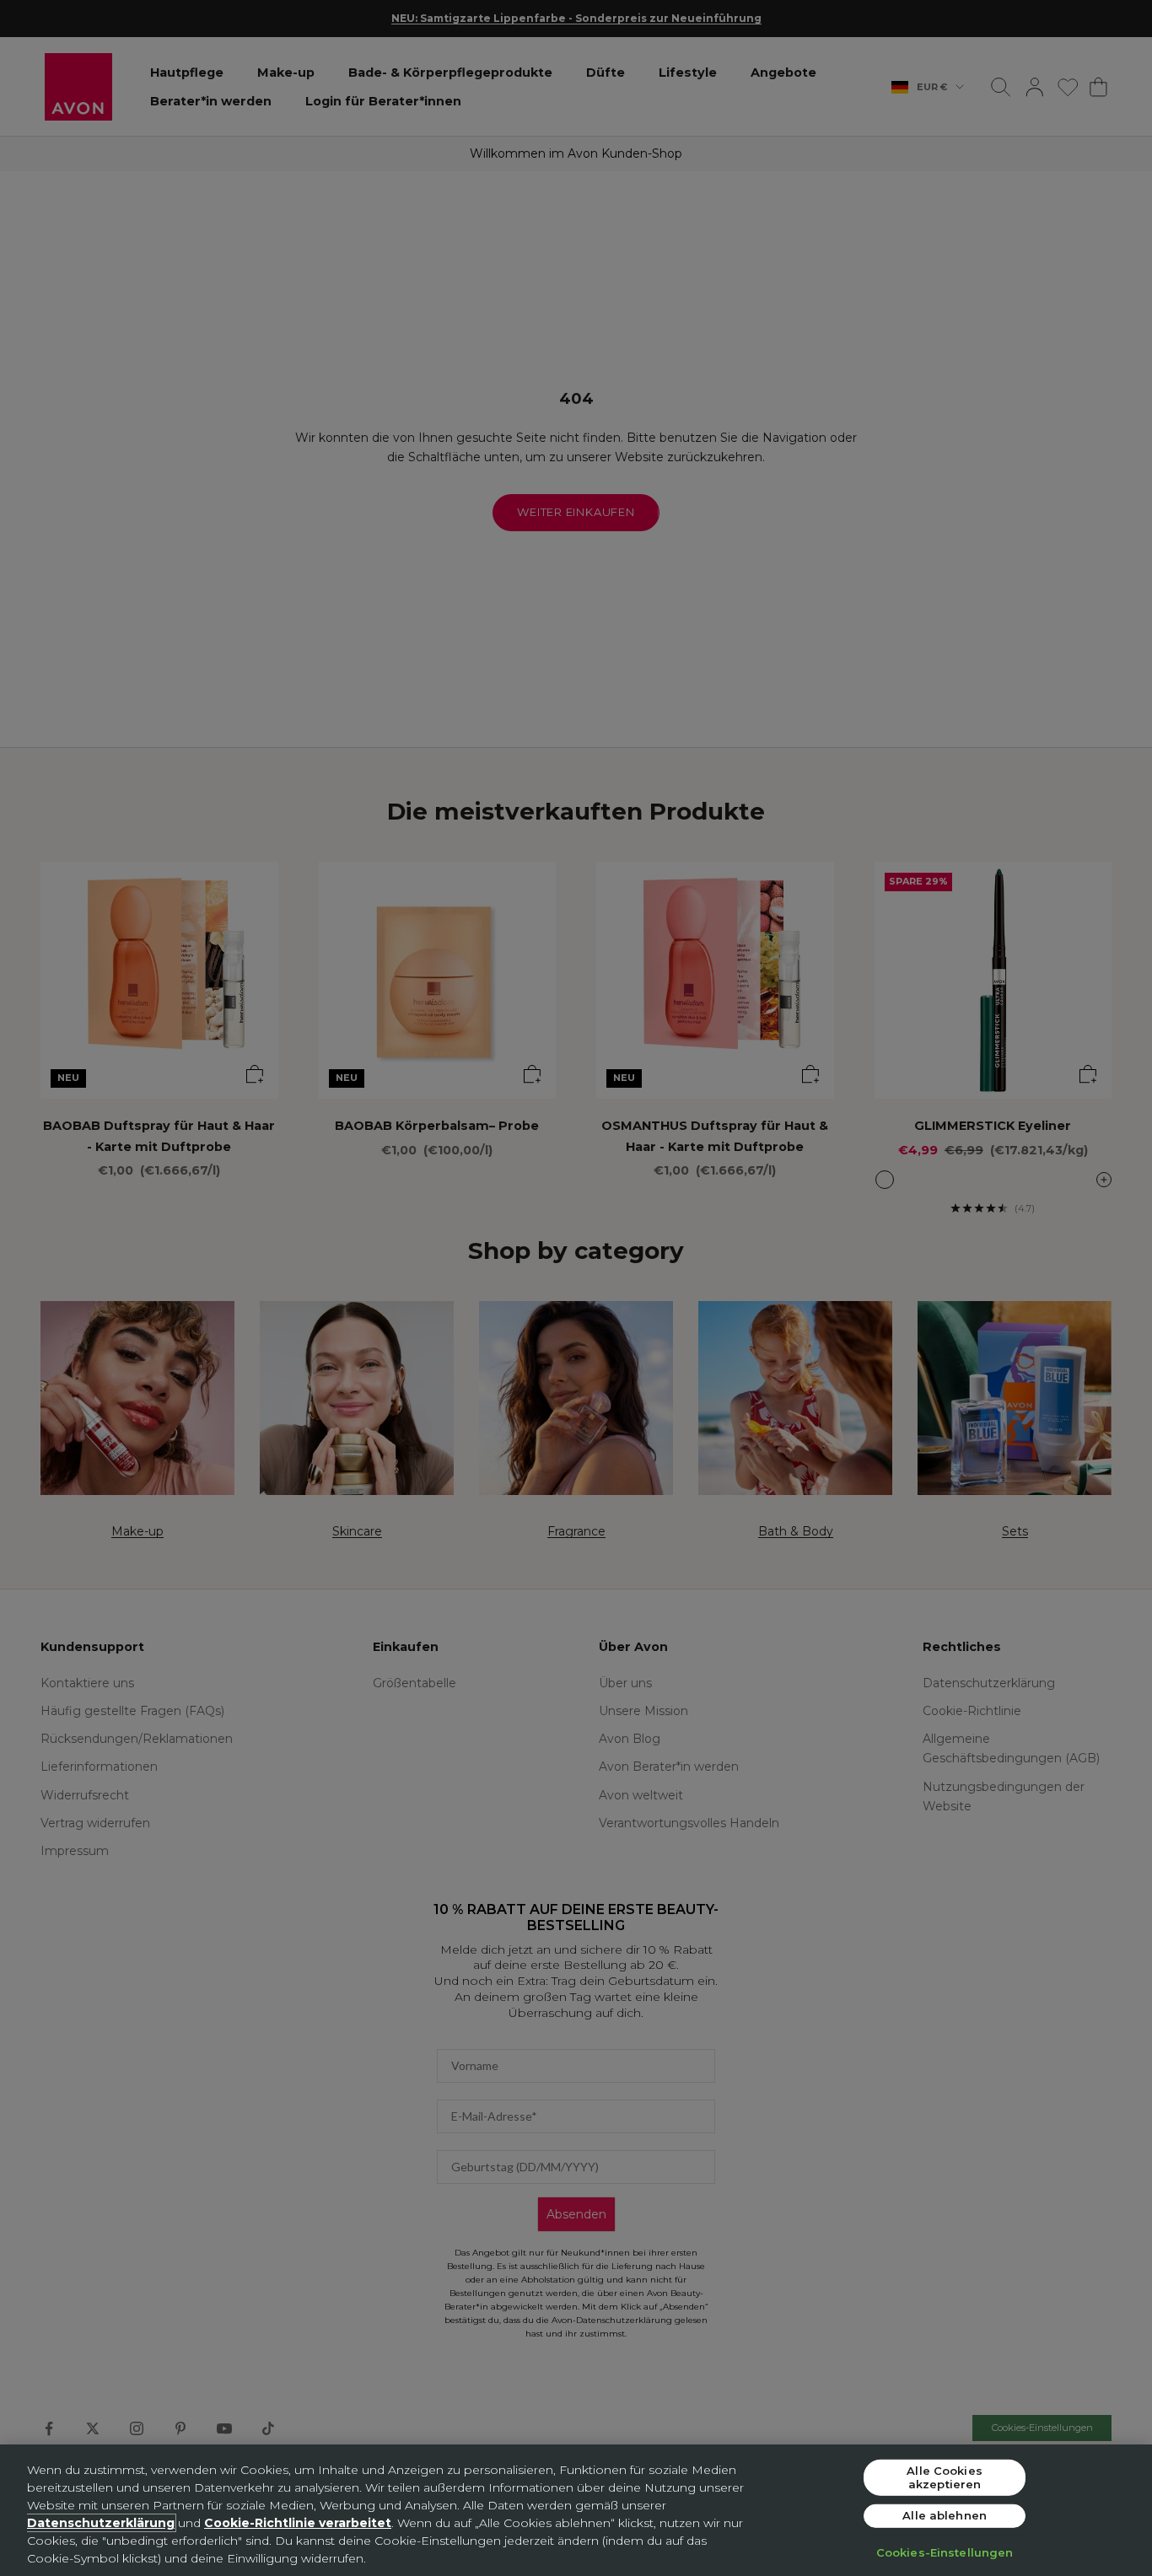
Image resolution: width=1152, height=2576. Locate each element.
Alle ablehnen (945, 2515)
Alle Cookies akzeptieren (945, 2477)
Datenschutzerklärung (101, 2523)
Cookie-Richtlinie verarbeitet (298, 2523)
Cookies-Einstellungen (945, 2552)
